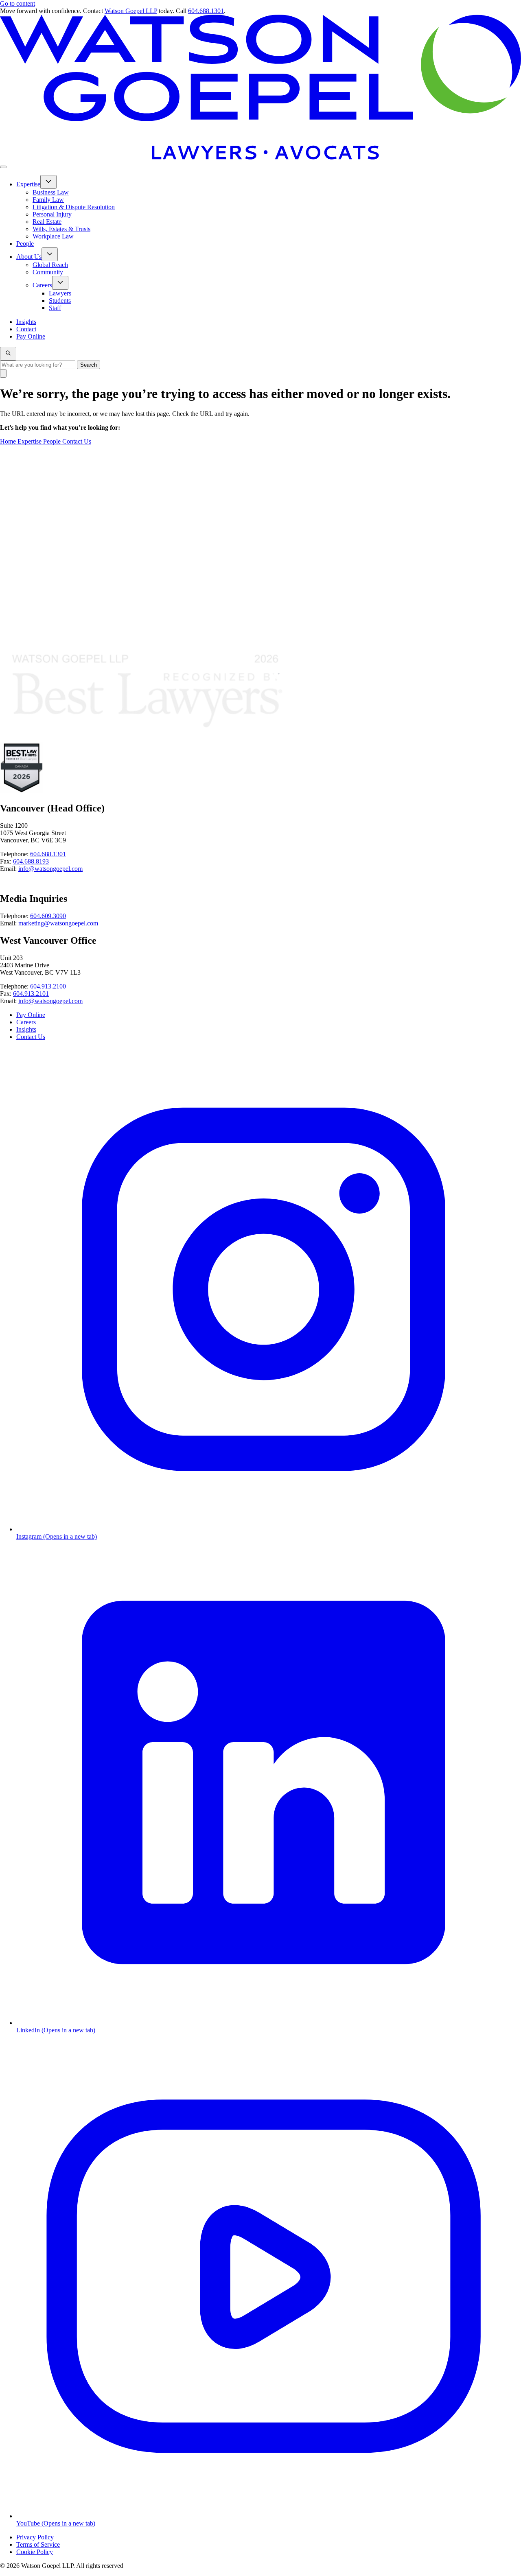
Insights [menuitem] (26, 322)
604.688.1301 (206, 11)
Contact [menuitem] (26, 329)
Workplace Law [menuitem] (53, 236)
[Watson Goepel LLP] (260, 157)
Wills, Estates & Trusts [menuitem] (61, 229)
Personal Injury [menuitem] (52, 214)
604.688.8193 (31, 861)
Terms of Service (38, 2544)
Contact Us (77, 441)
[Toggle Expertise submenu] (48, 182)
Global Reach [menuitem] (50, 265)
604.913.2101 (31, 994)
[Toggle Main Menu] (3, 167)
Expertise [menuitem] (28, 184)
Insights (26, 1029)
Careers (26, 1022)
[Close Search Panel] (3, 373)
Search (89, 365)
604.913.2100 (48, 986)
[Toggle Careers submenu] (60, 283)
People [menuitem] (25, 244)
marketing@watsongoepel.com (58, 923)
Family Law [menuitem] (48, 200)
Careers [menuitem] (42, 285)
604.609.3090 (48, 916)
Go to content (18, 3)
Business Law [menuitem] (51, 192)
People (53, 441)
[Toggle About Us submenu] (50, 254)
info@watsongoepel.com (50, 869)
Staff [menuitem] (55, 308)
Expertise (30, 441)
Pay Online (31, 1015)
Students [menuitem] (60, 301)
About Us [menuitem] (29, 257)
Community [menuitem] (48, 272)
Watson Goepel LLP (131, 11)
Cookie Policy (35, 2552)
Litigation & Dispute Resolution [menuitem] (74, 207)
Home (9, 441)
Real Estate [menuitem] (47, 222)
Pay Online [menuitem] (31, 336)
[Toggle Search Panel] (8, 354)
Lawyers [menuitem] (60, 293)
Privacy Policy (35, 2537)
